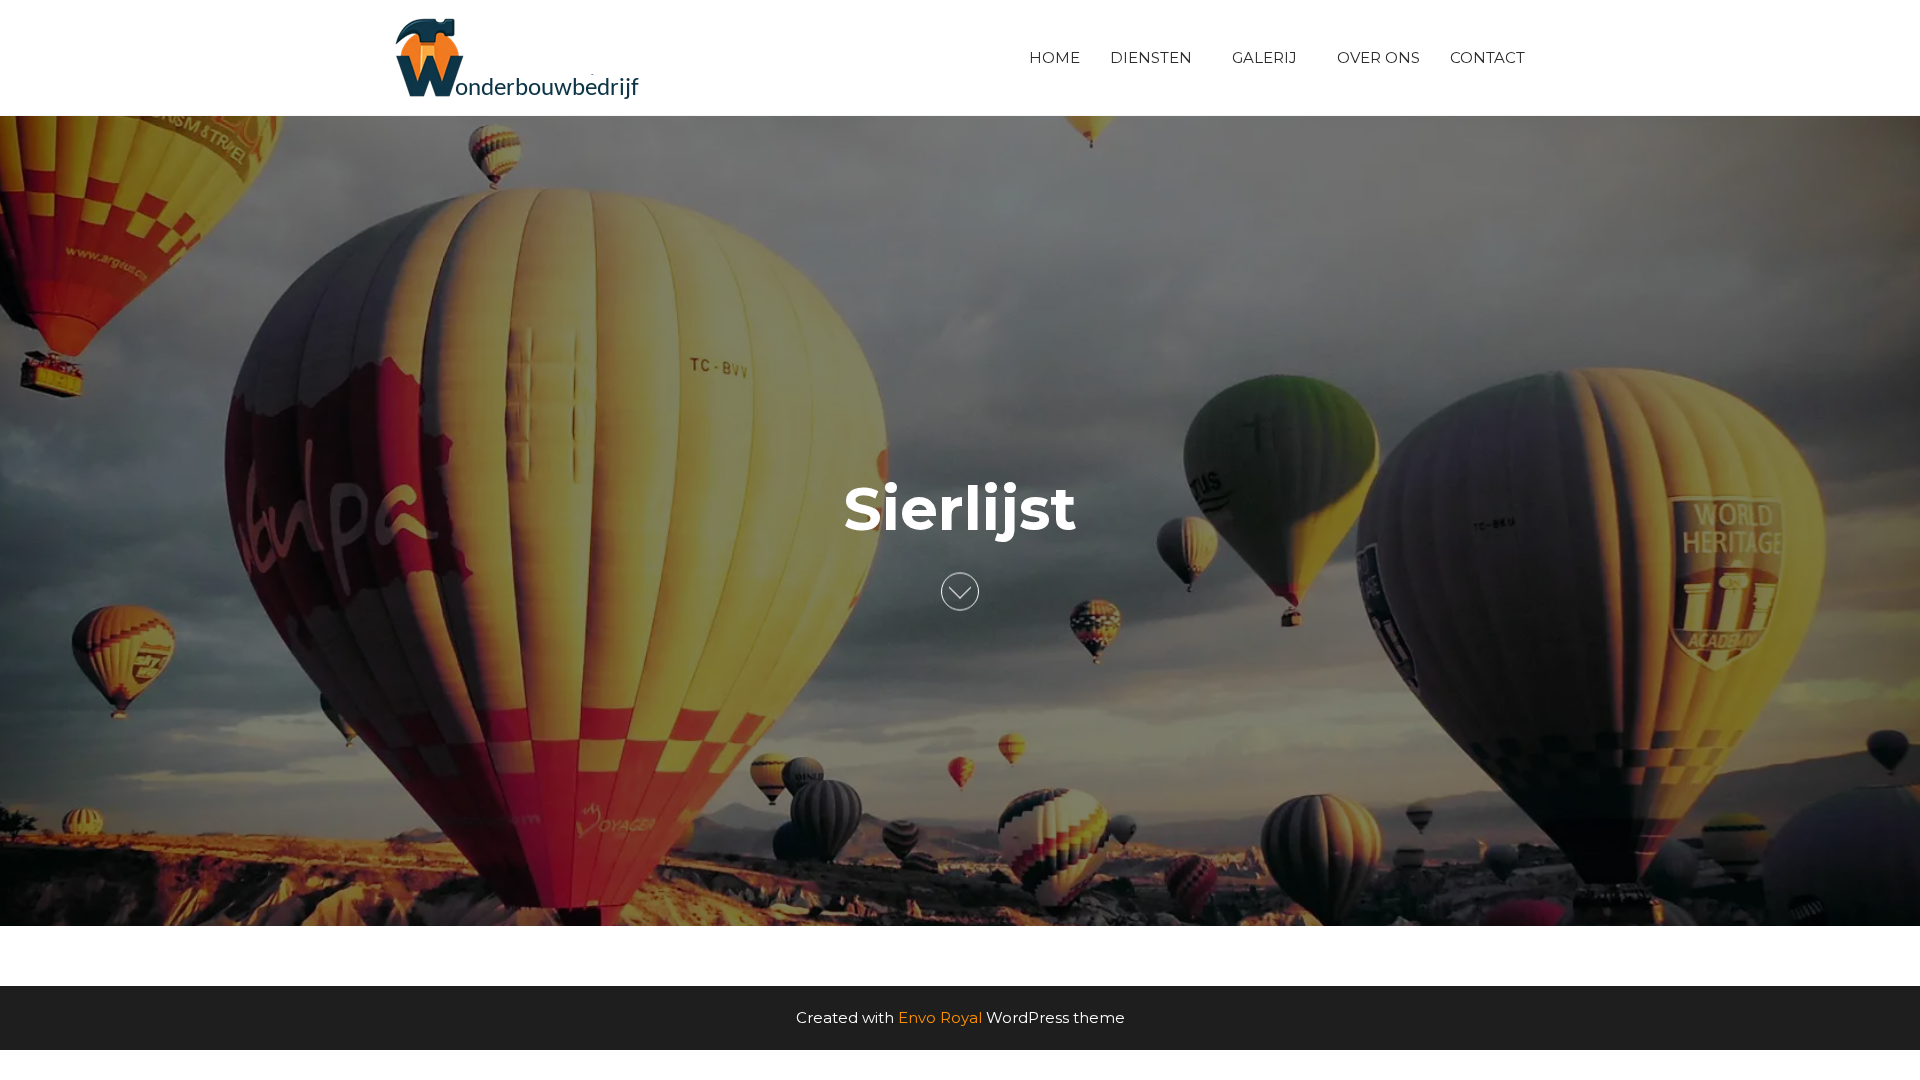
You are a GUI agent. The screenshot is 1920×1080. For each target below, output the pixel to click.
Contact (1487, 57)
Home (1054, 57)
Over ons (1378, 57)
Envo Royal (940, 1017)
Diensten (1151, 57)
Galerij (1264, 57)
